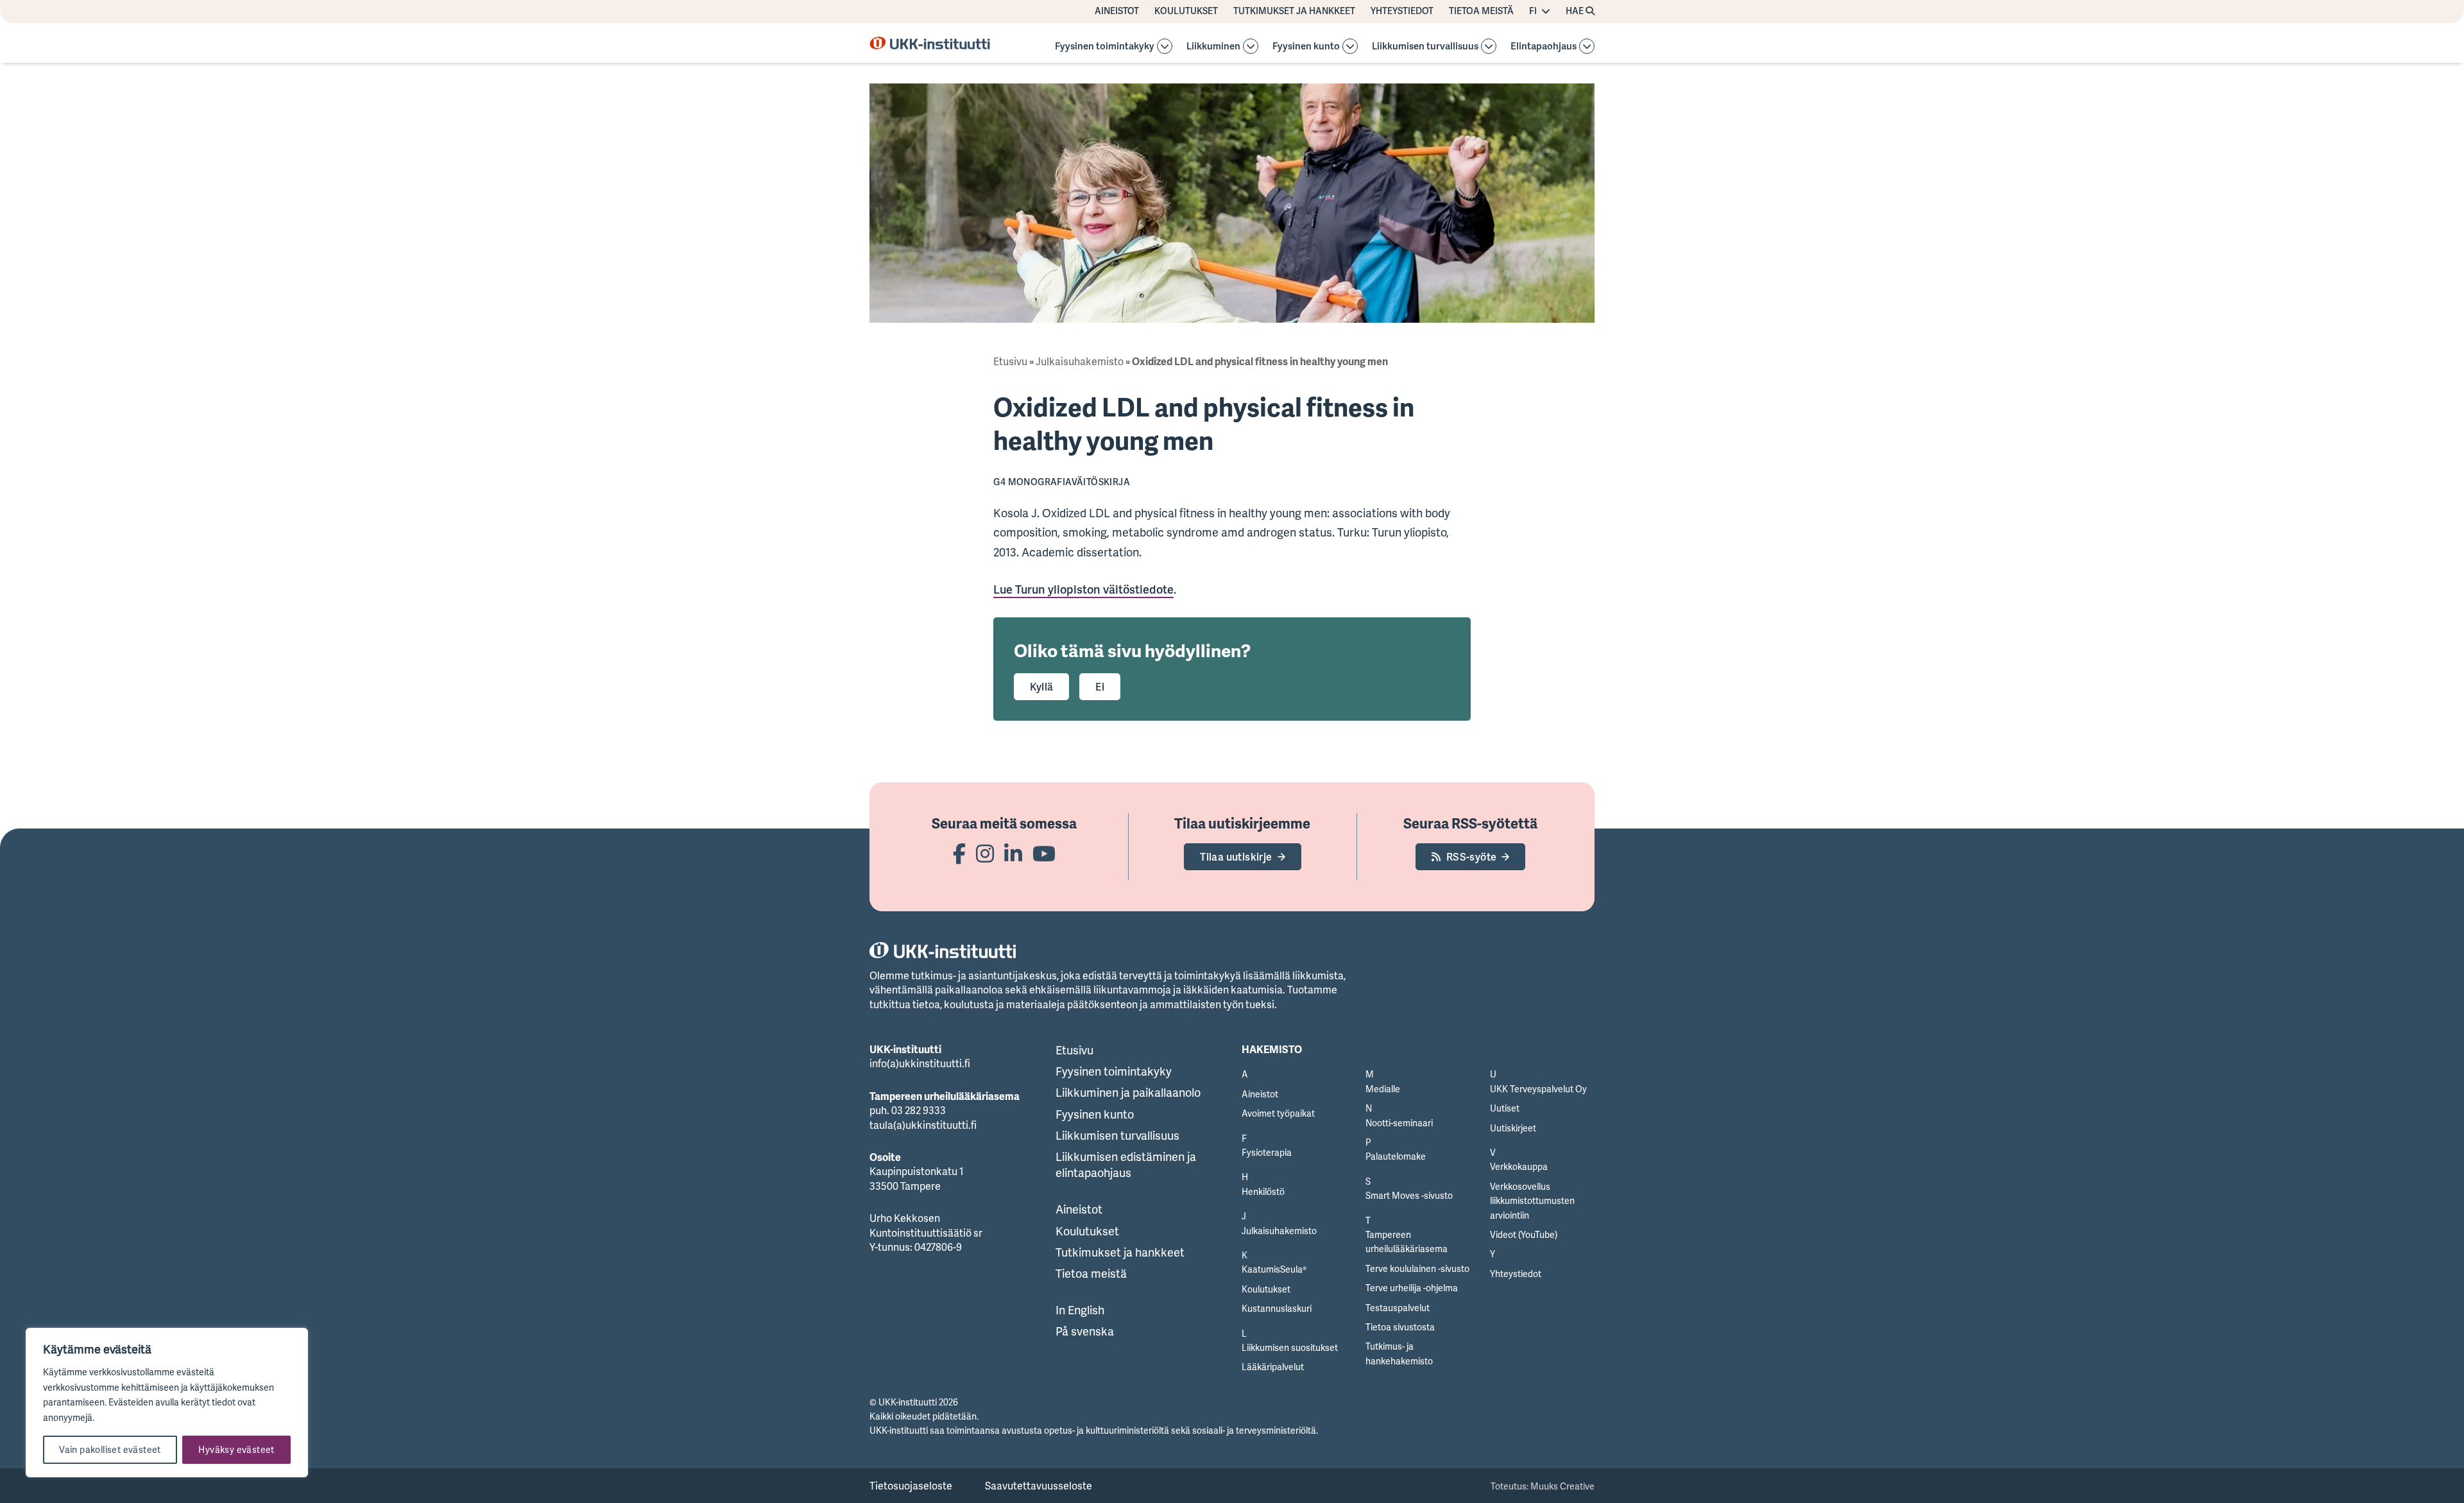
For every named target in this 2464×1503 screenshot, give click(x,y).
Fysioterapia (1267, 1152)
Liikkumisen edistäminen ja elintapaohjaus (1126, 1164)
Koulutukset (1186, 11)
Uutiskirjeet (1513, 1128)
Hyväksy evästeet (236, 1449)
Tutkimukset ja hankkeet (1294, 11)
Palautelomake (1396, 1156)
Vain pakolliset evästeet (110, 1449)
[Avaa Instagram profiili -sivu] (985, 853)
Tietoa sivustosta (1400, 1327)
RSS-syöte (1472, 857)
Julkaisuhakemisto (1080, 361)
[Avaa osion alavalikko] (1165, 46)
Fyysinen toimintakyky (1105, 47)
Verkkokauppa (1519, 1166)
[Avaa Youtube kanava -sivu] (1044, 853)
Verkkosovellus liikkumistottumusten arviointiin (1532, 1201)
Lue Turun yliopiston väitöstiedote (1083, 589)
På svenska (1085, 1331)
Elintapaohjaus (1544, 47)
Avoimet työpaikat (1278, 1113)
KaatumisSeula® (1274, 1269)
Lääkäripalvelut (1273, 1367)
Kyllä (1041, 687)
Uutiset (1505, 1108)
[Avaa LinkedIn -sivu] (1013, 853)
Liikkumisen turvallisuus (1425, 47)
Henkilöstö (1263, 1191)
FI (1533, 11)
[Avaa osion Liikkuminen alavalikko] (1251, 46)
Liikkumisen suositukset (1290, 1347)
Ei (1100, 687)
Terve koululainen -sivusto (1417, 1268)
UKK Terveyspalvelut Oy (1538, 1089)
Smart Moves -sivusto (1409, 1195)
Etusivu (1010, 361)
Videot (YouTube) (1524, 1234)
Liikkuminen (1213, 47)
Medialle (1383, 1089)
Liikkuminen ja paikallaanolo (1128, 1092)
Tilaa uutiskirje (1236, 857)
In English (1080, 1310)
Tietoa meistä (1481, 11)
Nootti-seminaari (1399, 1123)
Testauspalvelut (1398, 1308)
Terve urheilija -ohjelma (1412, 1288)
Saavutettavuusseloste (1039, 1486)
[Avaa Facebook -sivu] (959, 853)
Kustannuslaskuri (1277, 1308)
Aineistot (1117, 11)
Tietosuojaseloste (911, 1486)
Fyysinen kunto (1306, 47)
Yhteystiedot (1402, 11)
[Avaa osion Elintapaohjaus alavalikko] (1587, 46)
